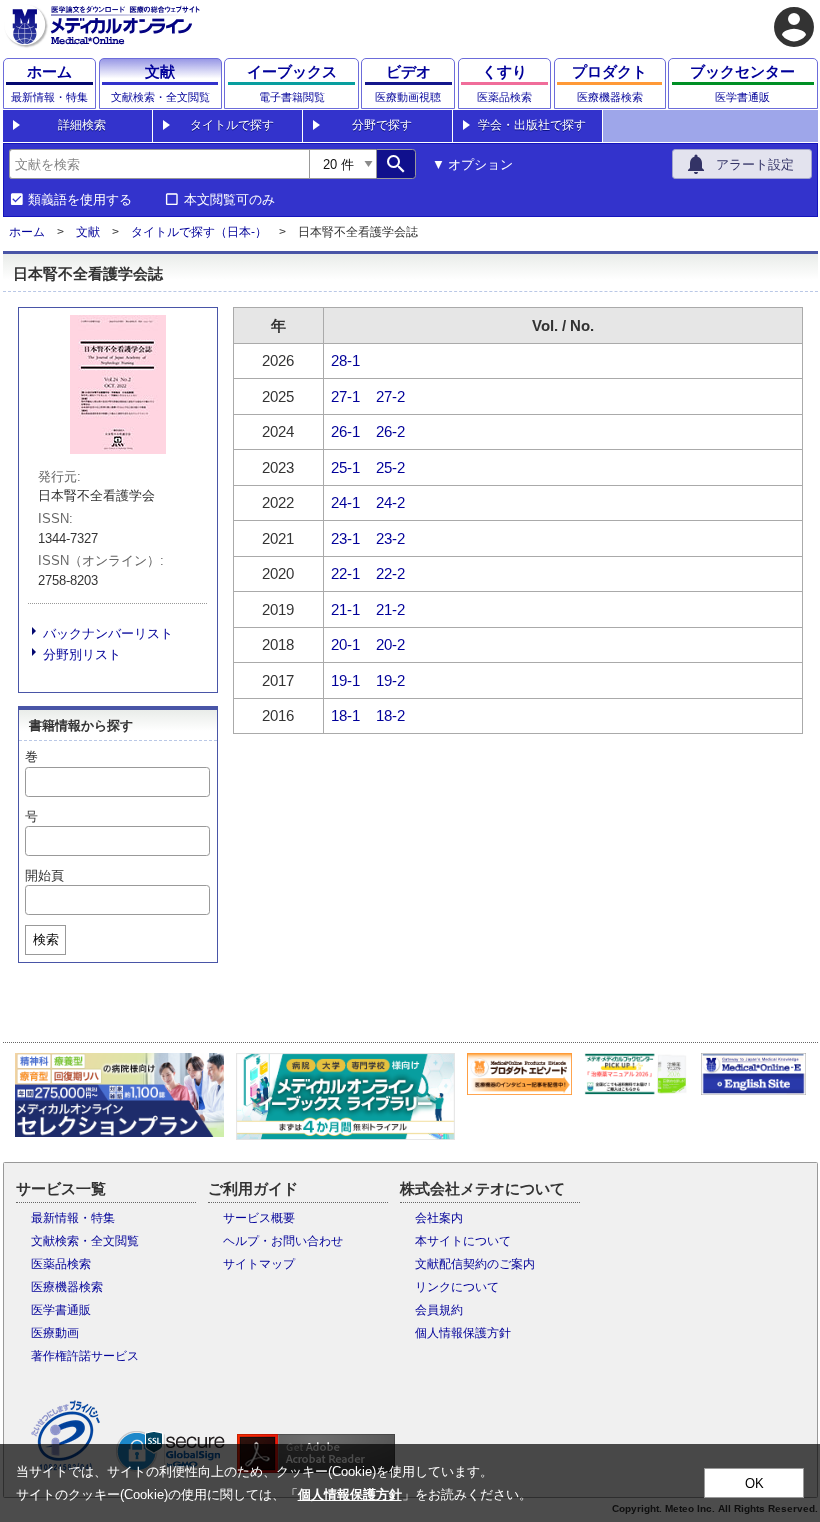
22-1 (345, 573)
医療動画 (55, 1333)
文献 (88, 232)
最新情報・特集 (73, 1218)
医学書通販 (61, 1310)
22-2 (390, 573)
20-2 (390, 644)
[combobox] (159, 164)
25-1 (345, 467)
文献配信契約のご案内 (475, 1264)
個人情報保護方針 (463, 1333)
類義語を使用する (80, 200)
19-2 (390, 680)
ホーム (27, 232)
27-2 (390, 396)
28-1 (345, 360)
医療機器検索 (67, 1287)
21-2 (390, 609)
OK (754, 1483)
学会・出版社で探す (532, 125)
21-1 (345, 609)
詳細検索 (82, 125)
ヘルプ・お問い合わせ (283, 1241)
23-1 (345, 538)
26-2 (390, 431)
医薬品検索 (61, 1264)
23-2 (390, 538)
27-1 (345, 396)
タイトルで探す (232, 125)
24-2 (390, 502)
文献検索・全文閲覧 (85, 1241)
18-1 (345, 715)
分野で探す (382, 125)
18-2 (390, 715)
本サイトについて (463, 1241)
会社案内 (439, 1218)
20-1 (345, 644)
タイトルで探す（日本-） (199, 232)
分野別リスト (82, 654)
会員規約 (439, 1310)
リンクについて (457, 1287)
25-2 (390, 467)
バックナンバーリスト (108, 633)
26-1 (345, 431)
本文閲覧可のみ (229, 200)
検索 (46, 939)
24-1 (345, 502)
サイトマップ (259, 1264)
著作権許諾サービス (85, 1356)
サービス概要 (259, 1218)
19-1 (345, 680)
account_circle (794, 27)
